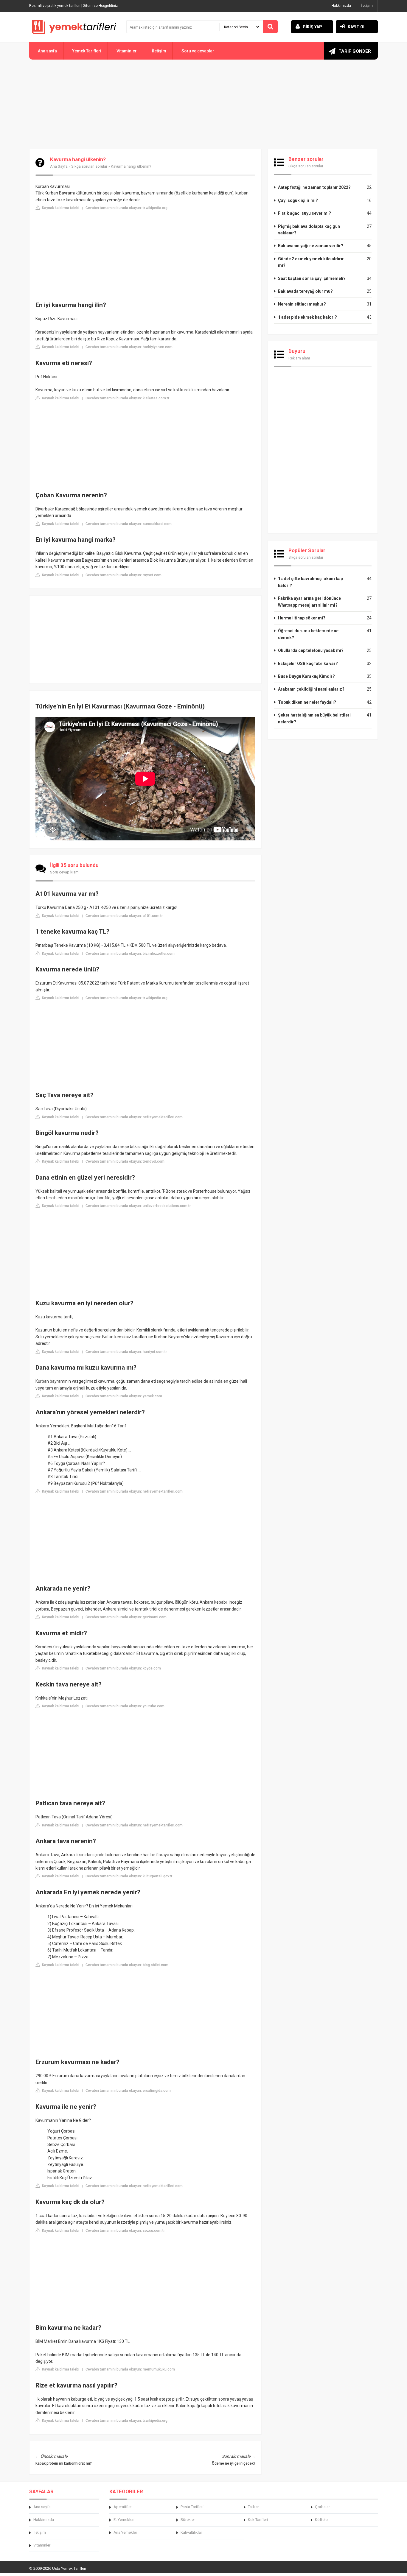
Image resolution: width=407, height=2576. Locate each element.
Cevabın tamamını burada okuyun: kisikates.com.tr (127, 398)
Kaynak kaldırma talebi (60, 208)
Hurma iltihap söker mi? (302, 618)
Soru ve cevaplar (198, 51)
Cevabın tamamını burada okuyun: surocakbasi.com (129, 524)
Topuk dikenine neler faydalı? (307, 702)
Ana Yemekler (125, 2532)
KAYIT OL (357, 27)
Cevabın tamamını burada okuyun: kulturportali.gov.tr (129, 1876)
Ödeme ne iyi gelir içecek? (234, 2463)
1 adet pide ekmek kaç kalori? (307, 317)
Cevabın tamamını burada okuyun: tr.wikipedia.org (126, 208)
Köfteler (322, 2520)
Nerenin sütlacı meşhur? (302, 304)
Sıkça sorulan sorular (89, 166)
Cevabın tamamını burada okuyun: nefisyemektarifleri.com (134, 1117)
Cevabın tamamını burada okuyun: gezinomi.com (126, 1617)
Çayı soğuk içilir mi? (298, 200)
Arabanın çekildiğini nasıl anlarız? (311, 689)
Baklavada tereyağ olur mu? (305, 291)
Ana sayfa (47, 51)
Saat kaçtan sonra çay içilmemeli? (312, 278)
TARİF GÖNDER (355, 51)
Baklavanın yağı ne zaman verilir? (311, 246)
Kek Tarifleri (258, 2520)
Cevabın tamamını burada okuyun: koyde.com (123, 1668)
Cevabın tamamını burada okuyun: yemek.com (124, 1396)
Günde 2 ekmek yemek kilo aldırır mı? (311, 262)
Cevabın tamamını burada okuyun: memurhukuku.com (130, 2369)
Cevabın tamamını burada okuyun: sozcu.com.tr (125, 2231)
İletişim (367, 6)
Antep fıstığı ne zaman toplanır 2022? (314, 187)
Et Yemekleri (124, 2520)
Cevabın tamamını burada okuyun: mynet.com (124, 575)
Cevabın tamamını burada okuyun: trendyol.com (125, 1161)
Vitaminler (127, 51)
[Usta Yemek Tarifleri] (74, 27)
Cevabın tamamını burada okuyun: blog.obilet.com (127, 1965)
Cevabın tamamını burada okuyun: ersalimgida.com (128, 2091)
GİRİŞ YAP (312, 27)
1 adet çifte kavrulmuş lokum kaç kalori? (310, 582)
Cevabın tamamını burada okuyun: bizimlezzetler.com (130, 954)
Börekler (188, 2520)
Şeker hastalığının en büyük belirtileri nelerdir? (314, 718)
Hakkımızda (341, 6)
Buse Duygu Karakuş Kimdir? (306, 676)
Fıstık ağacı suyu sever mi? (305, 213)
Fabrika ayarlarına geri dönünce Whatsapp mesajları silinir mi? (309, 602)
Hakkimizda (44, 2520)
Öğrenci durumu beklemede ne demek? (308, 634)
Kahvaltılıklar (191, 2532)
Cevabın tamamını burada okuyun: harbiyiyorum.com (129, 347)
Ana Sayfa (59, 166)
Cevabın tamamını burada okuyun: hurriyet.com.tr (126, 1352)
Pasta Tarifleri (192, 2507)
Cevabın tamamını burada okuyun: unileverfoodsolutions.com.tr (138, 1206)
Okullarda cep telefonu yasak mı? (311, 650)
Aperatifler (123, 2507)
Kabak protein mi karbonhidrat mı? (64, 2463)
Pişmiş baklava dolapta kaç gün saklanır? (309, 230)
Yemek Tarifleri (87, 51)
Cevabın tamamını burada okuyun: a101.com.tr (124, 916)
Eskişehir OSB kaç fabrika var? (308, 664)
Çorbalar (322, 2507)
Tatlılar (253, 2507)
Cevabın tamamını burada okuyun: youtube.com (125, 1706)
